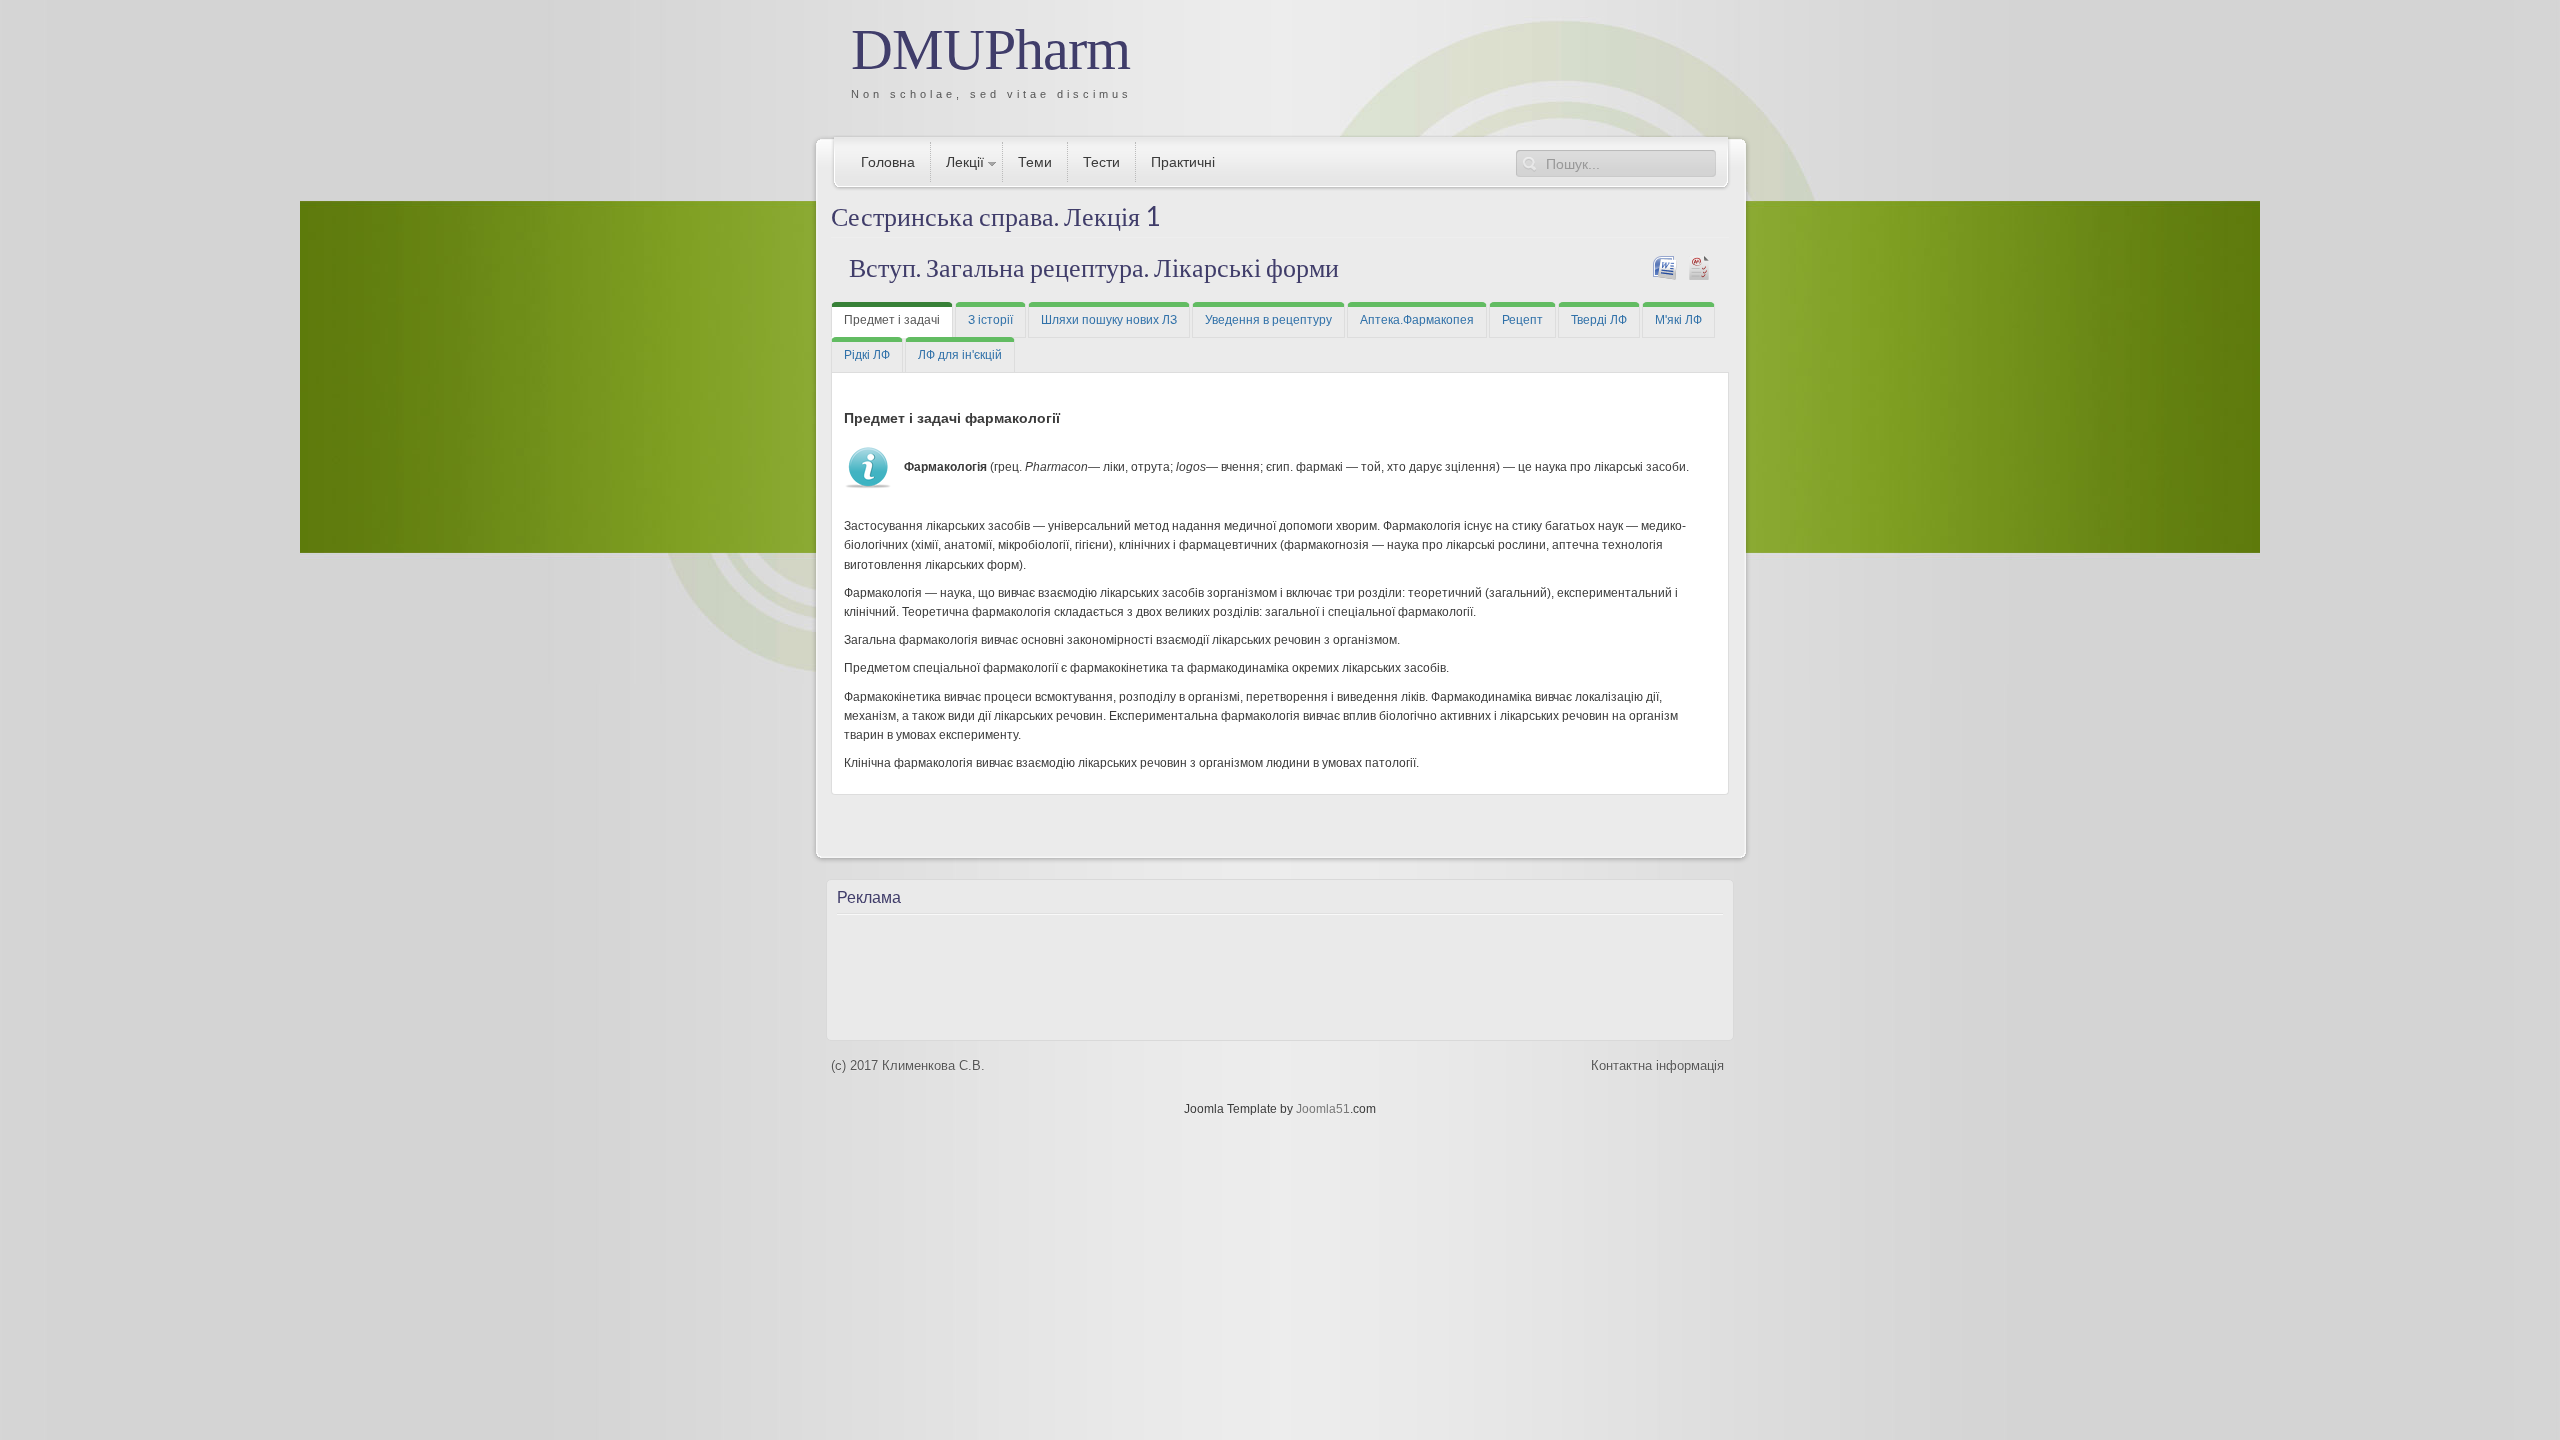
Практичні (1183, 162)
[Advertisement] (1225, 971)
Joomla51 (1323, 1109)
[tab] (892, 320)
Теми (1035, 162)
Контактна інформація (1657, 1065)
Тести (1101, 162)
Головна (888, 162)
